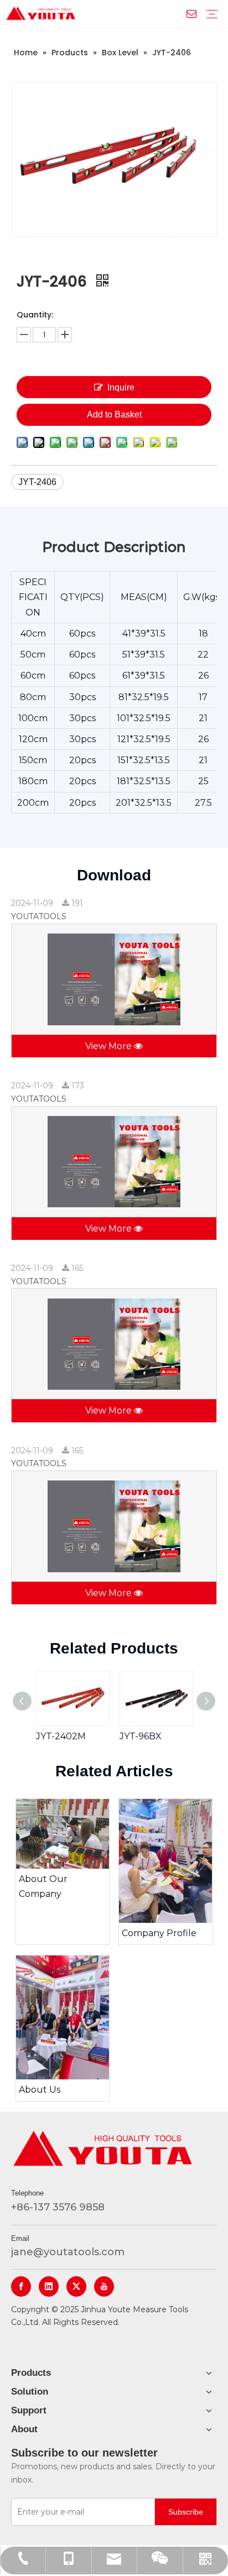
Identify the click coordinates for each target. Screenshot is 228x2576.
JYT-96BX (141, 1736)
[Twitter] (76, 2286)
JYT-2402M (61, 1736)
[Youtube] (104, 2286)
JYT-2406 (37, 482)
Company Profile (159, 1933)
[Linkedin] (49, 2286)
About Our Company (43, 1886)
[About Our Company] (63, 1834)
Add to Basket (114, 414)
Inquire (121, 387)
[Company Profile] (165, 1861)
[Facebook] (21, 2286)
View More (110, 1046)
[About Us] (63, 2017)
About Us (40, 2090)
